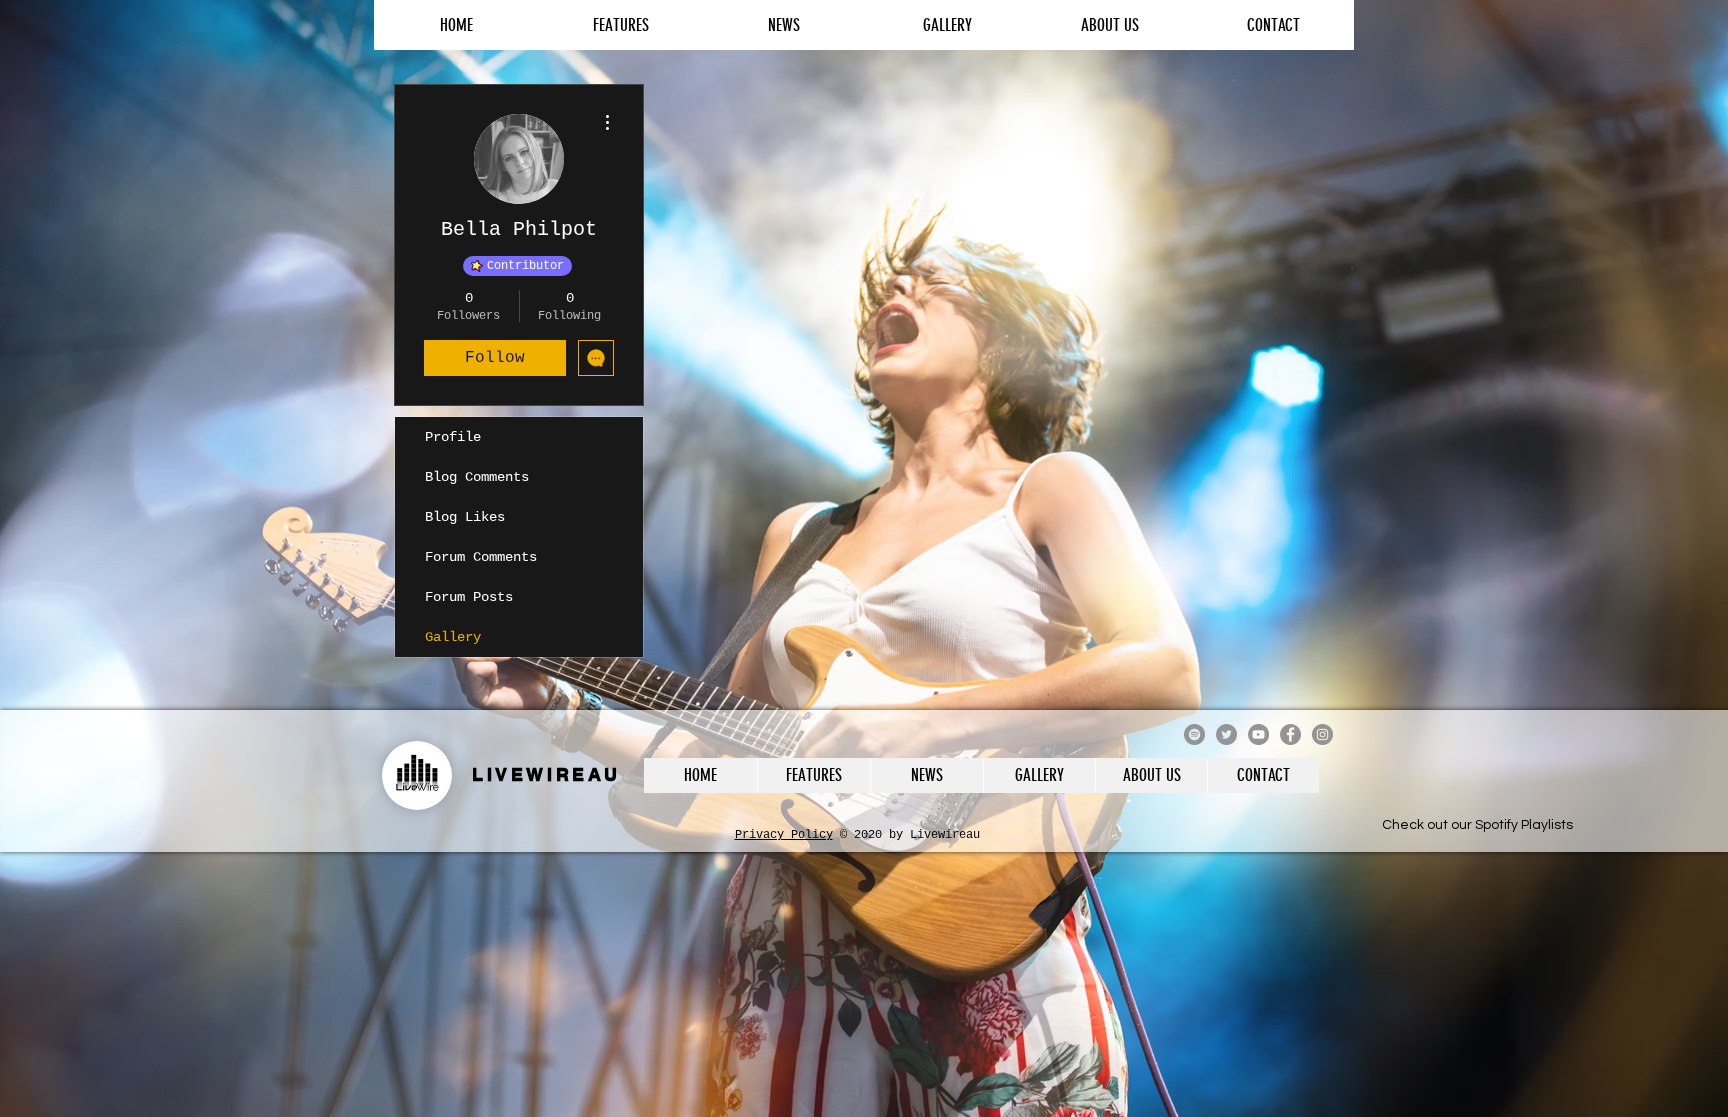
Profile (453, 437)
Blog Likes (465, 517)
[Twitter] (1226, 734)
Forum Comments (481, 557)
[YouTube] (1258, 734)
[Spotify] (1194, 734)
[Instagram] (1322, 734)
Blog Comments (477, 477)
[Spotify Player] (1477, 800)
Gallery (453, 637)
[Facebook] (1290, 734)
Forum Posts (469, 597)
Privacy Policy (784, 835)
